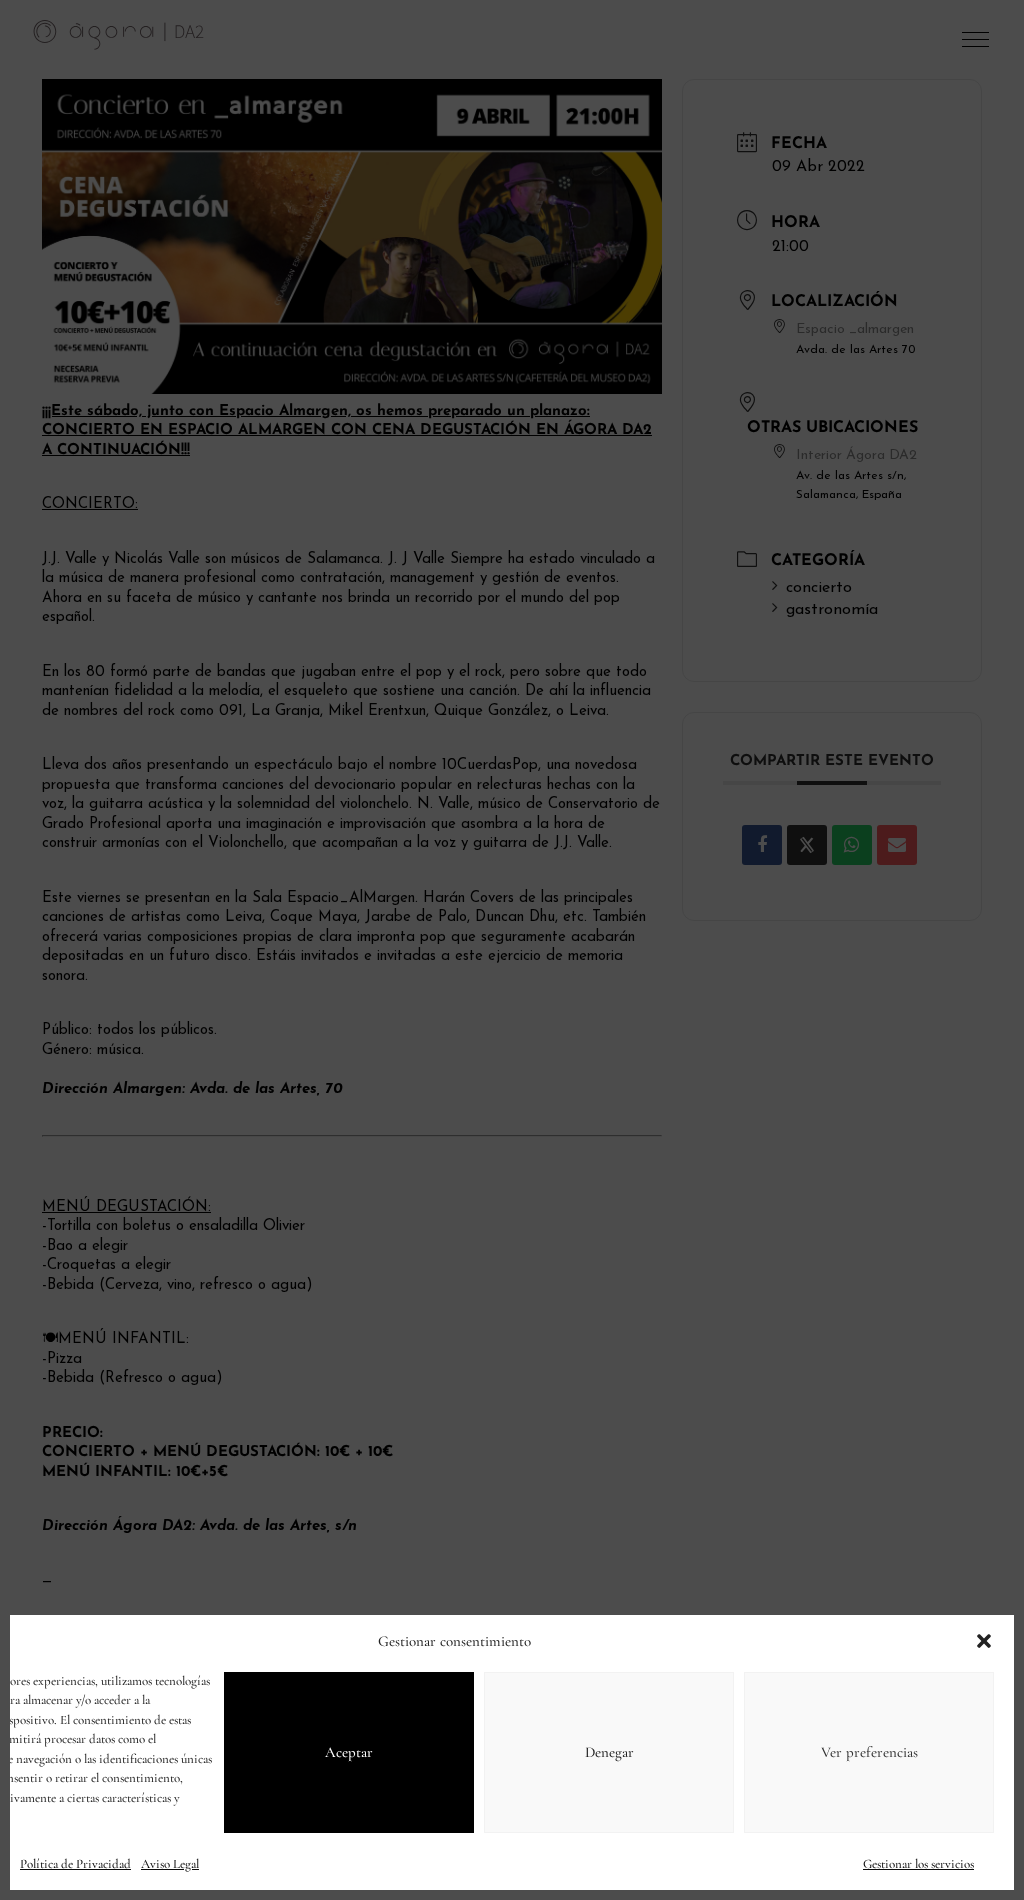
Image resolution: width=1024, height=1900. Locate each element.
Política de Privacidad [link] (75, 1864)
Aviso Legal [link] (170, 1864)
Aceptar (349, 1752)
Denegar (609, 1752)
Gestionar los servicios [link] (918, 1864)
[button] (984, 1641)
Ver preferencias (869, 1752)
